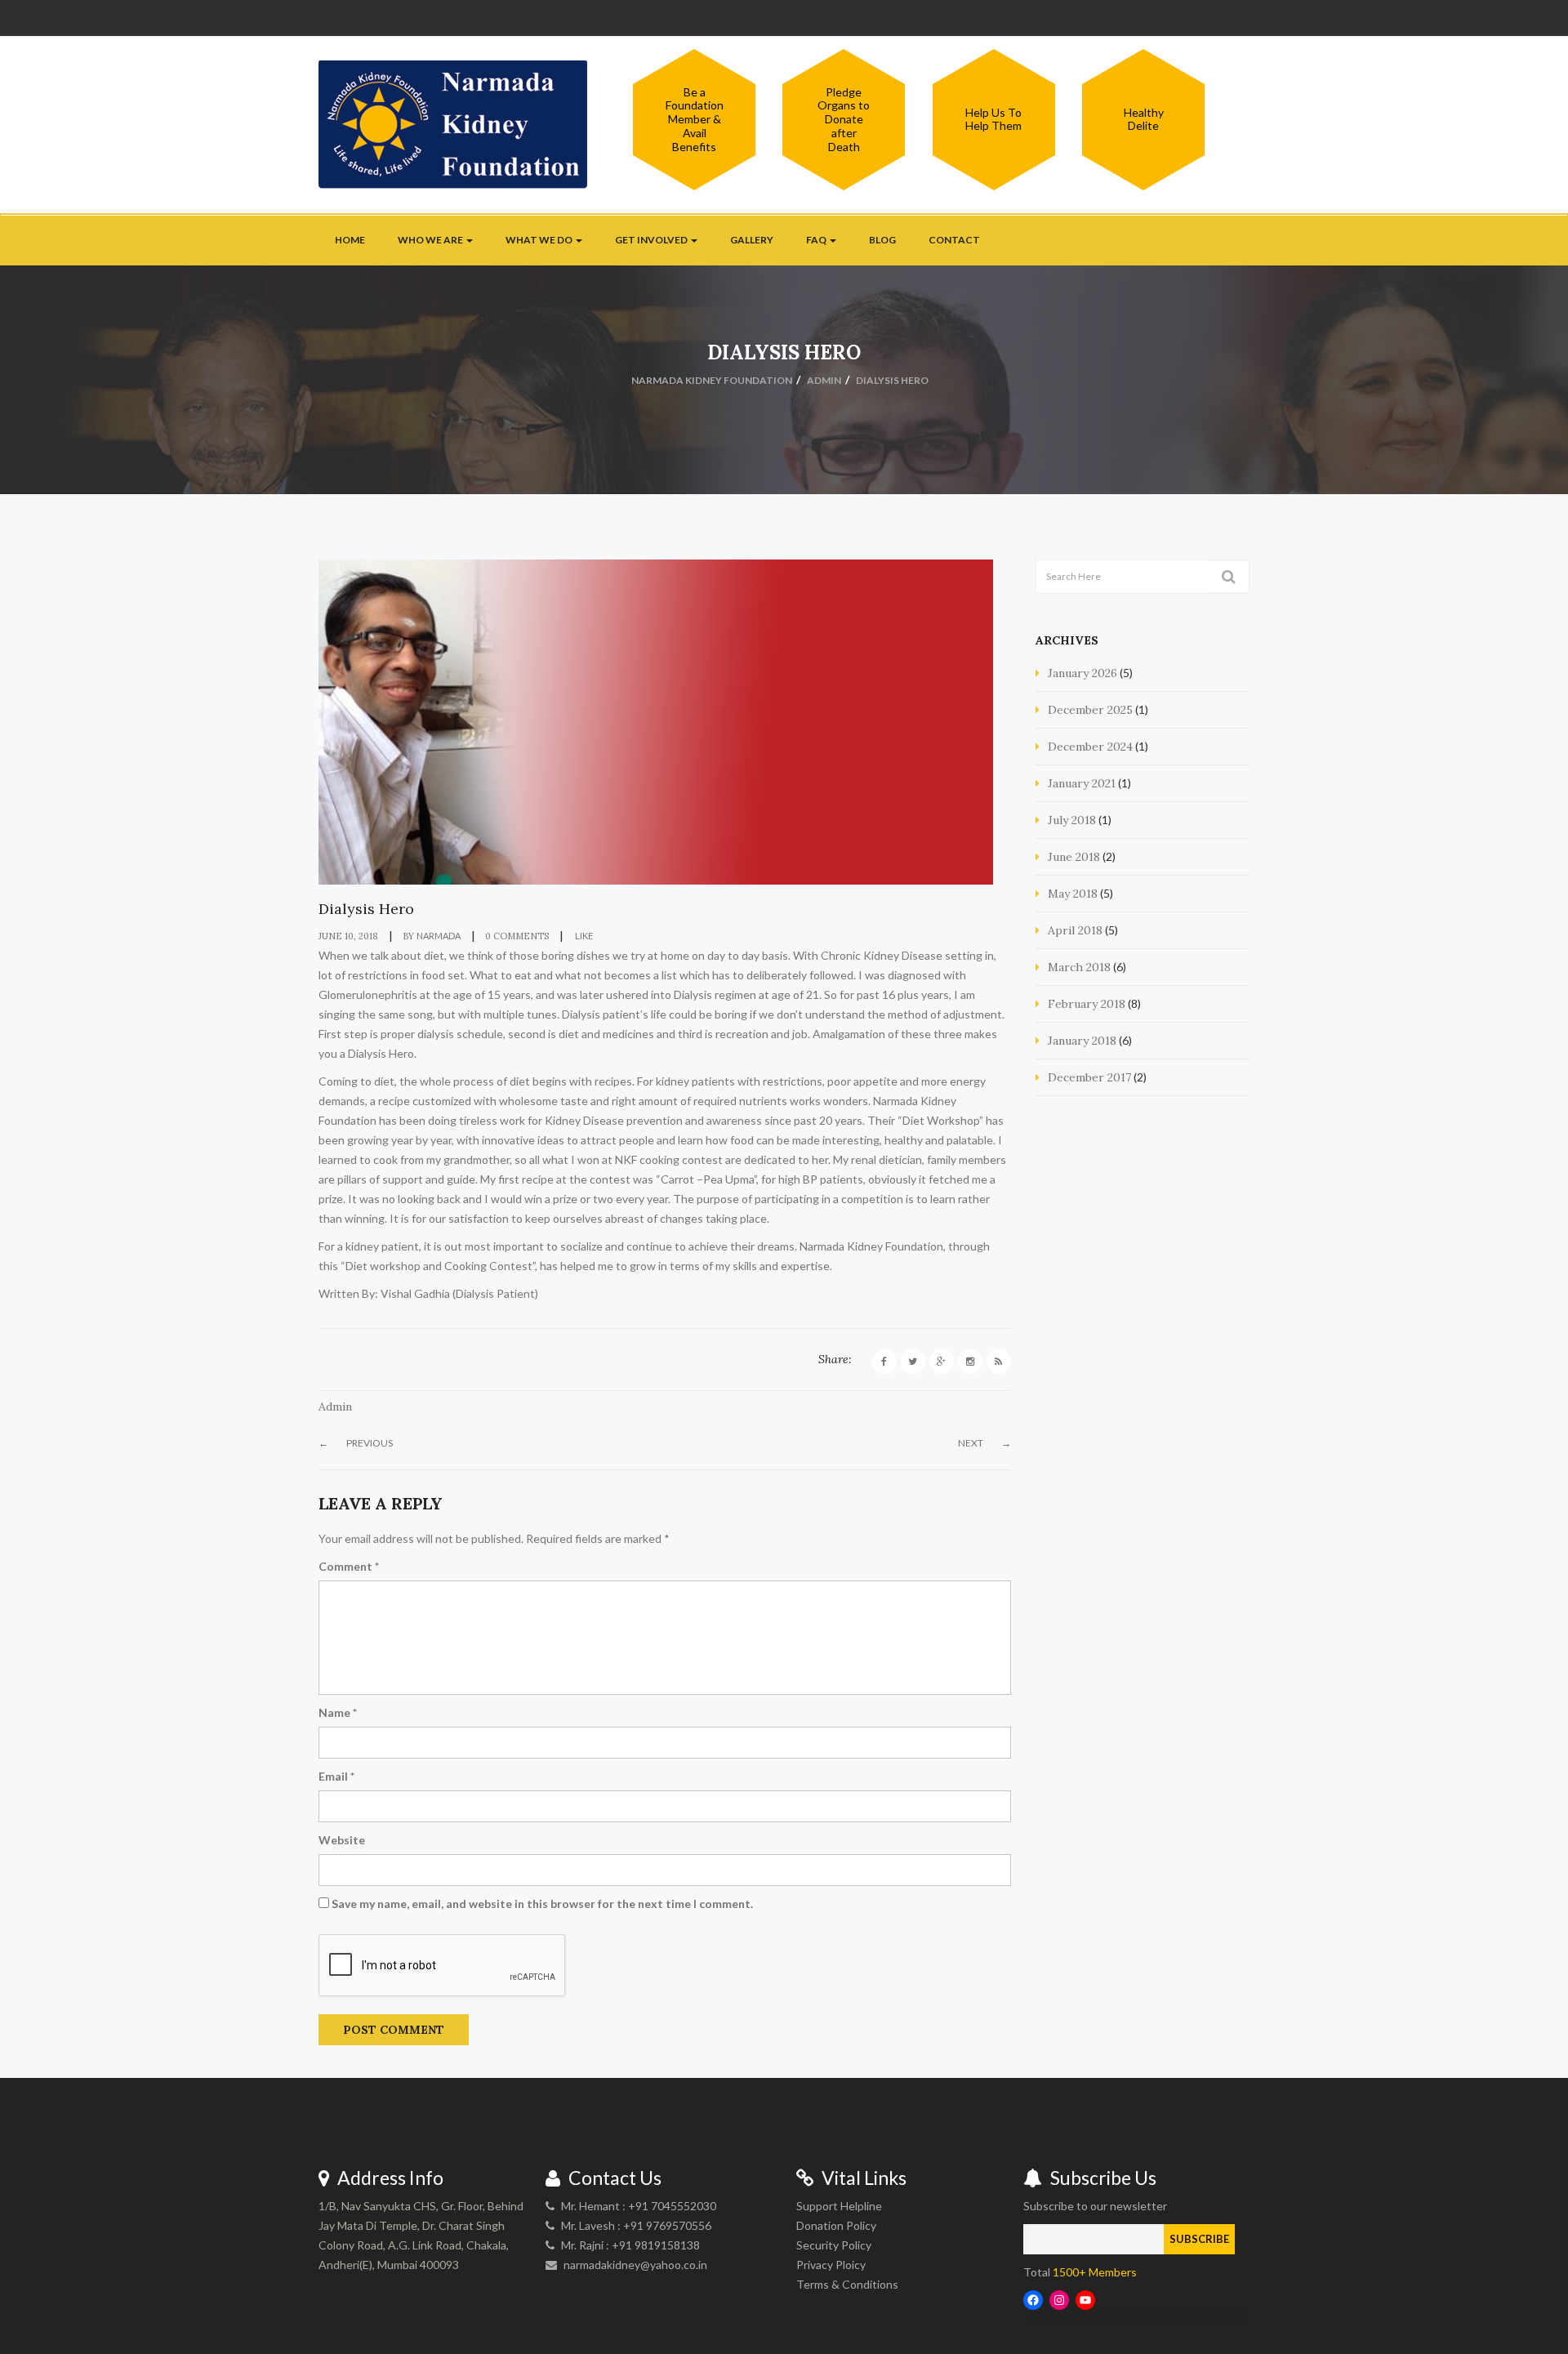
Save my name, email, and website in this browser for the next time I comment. (542, 1904)
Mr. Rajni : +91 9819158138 (630, 2245)
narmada (439, 936)
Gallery (752, 240)
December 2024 (1090, 747)
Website (342, 1840)
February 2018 (1087, 1004)
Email (336, 1776)
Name (338, 1712)
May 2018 (1073, 894)
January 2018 (1082, 1041)
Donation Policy (836, 2225)
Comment (349, 1566)
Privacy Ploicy (831, 2265)
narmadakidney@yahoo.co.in (635, 2265)
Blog (882, 240)
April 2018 (1075, 930)
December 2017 (1089, 1077)
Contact (954, 240)
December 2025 (1090, 710)
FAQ (817, 240)
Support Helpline (839, 2206)
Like (583, 936)
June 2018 (1074, 857)
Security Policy (834, 2245)
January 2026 (1082, 673)
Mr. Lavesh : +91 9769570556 (636, 2225)
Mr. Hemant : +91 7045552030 (639, 2206)
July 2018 (1072, 820)
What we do (540, 240)
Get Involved (652, 240)
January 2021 (1082, 783)
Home (350, 240)
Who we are (431, 240)
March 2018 (1079, 967)
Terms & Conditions (847, 2284)
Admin (335, 1407)
